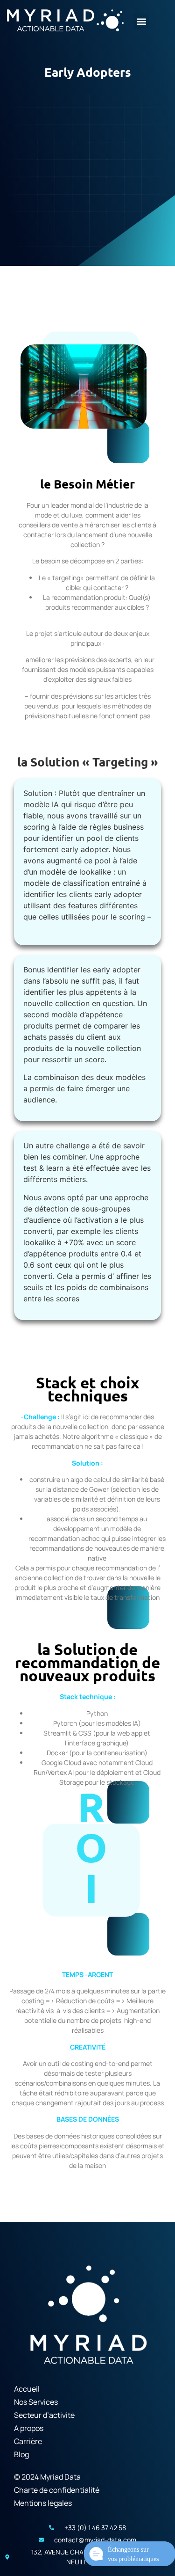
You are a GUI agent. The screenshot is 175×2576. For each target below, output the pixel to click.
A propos (29, 2428)
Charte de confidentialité (57, 2490)
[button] (141, 21)
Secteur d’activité (44, 2415)
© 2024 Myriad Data (47, 2477)
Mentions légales (43, 2503)
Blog (21, 2454)
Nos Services (36, 2402)
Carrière (28, 2441)
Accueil (27, 2389)
